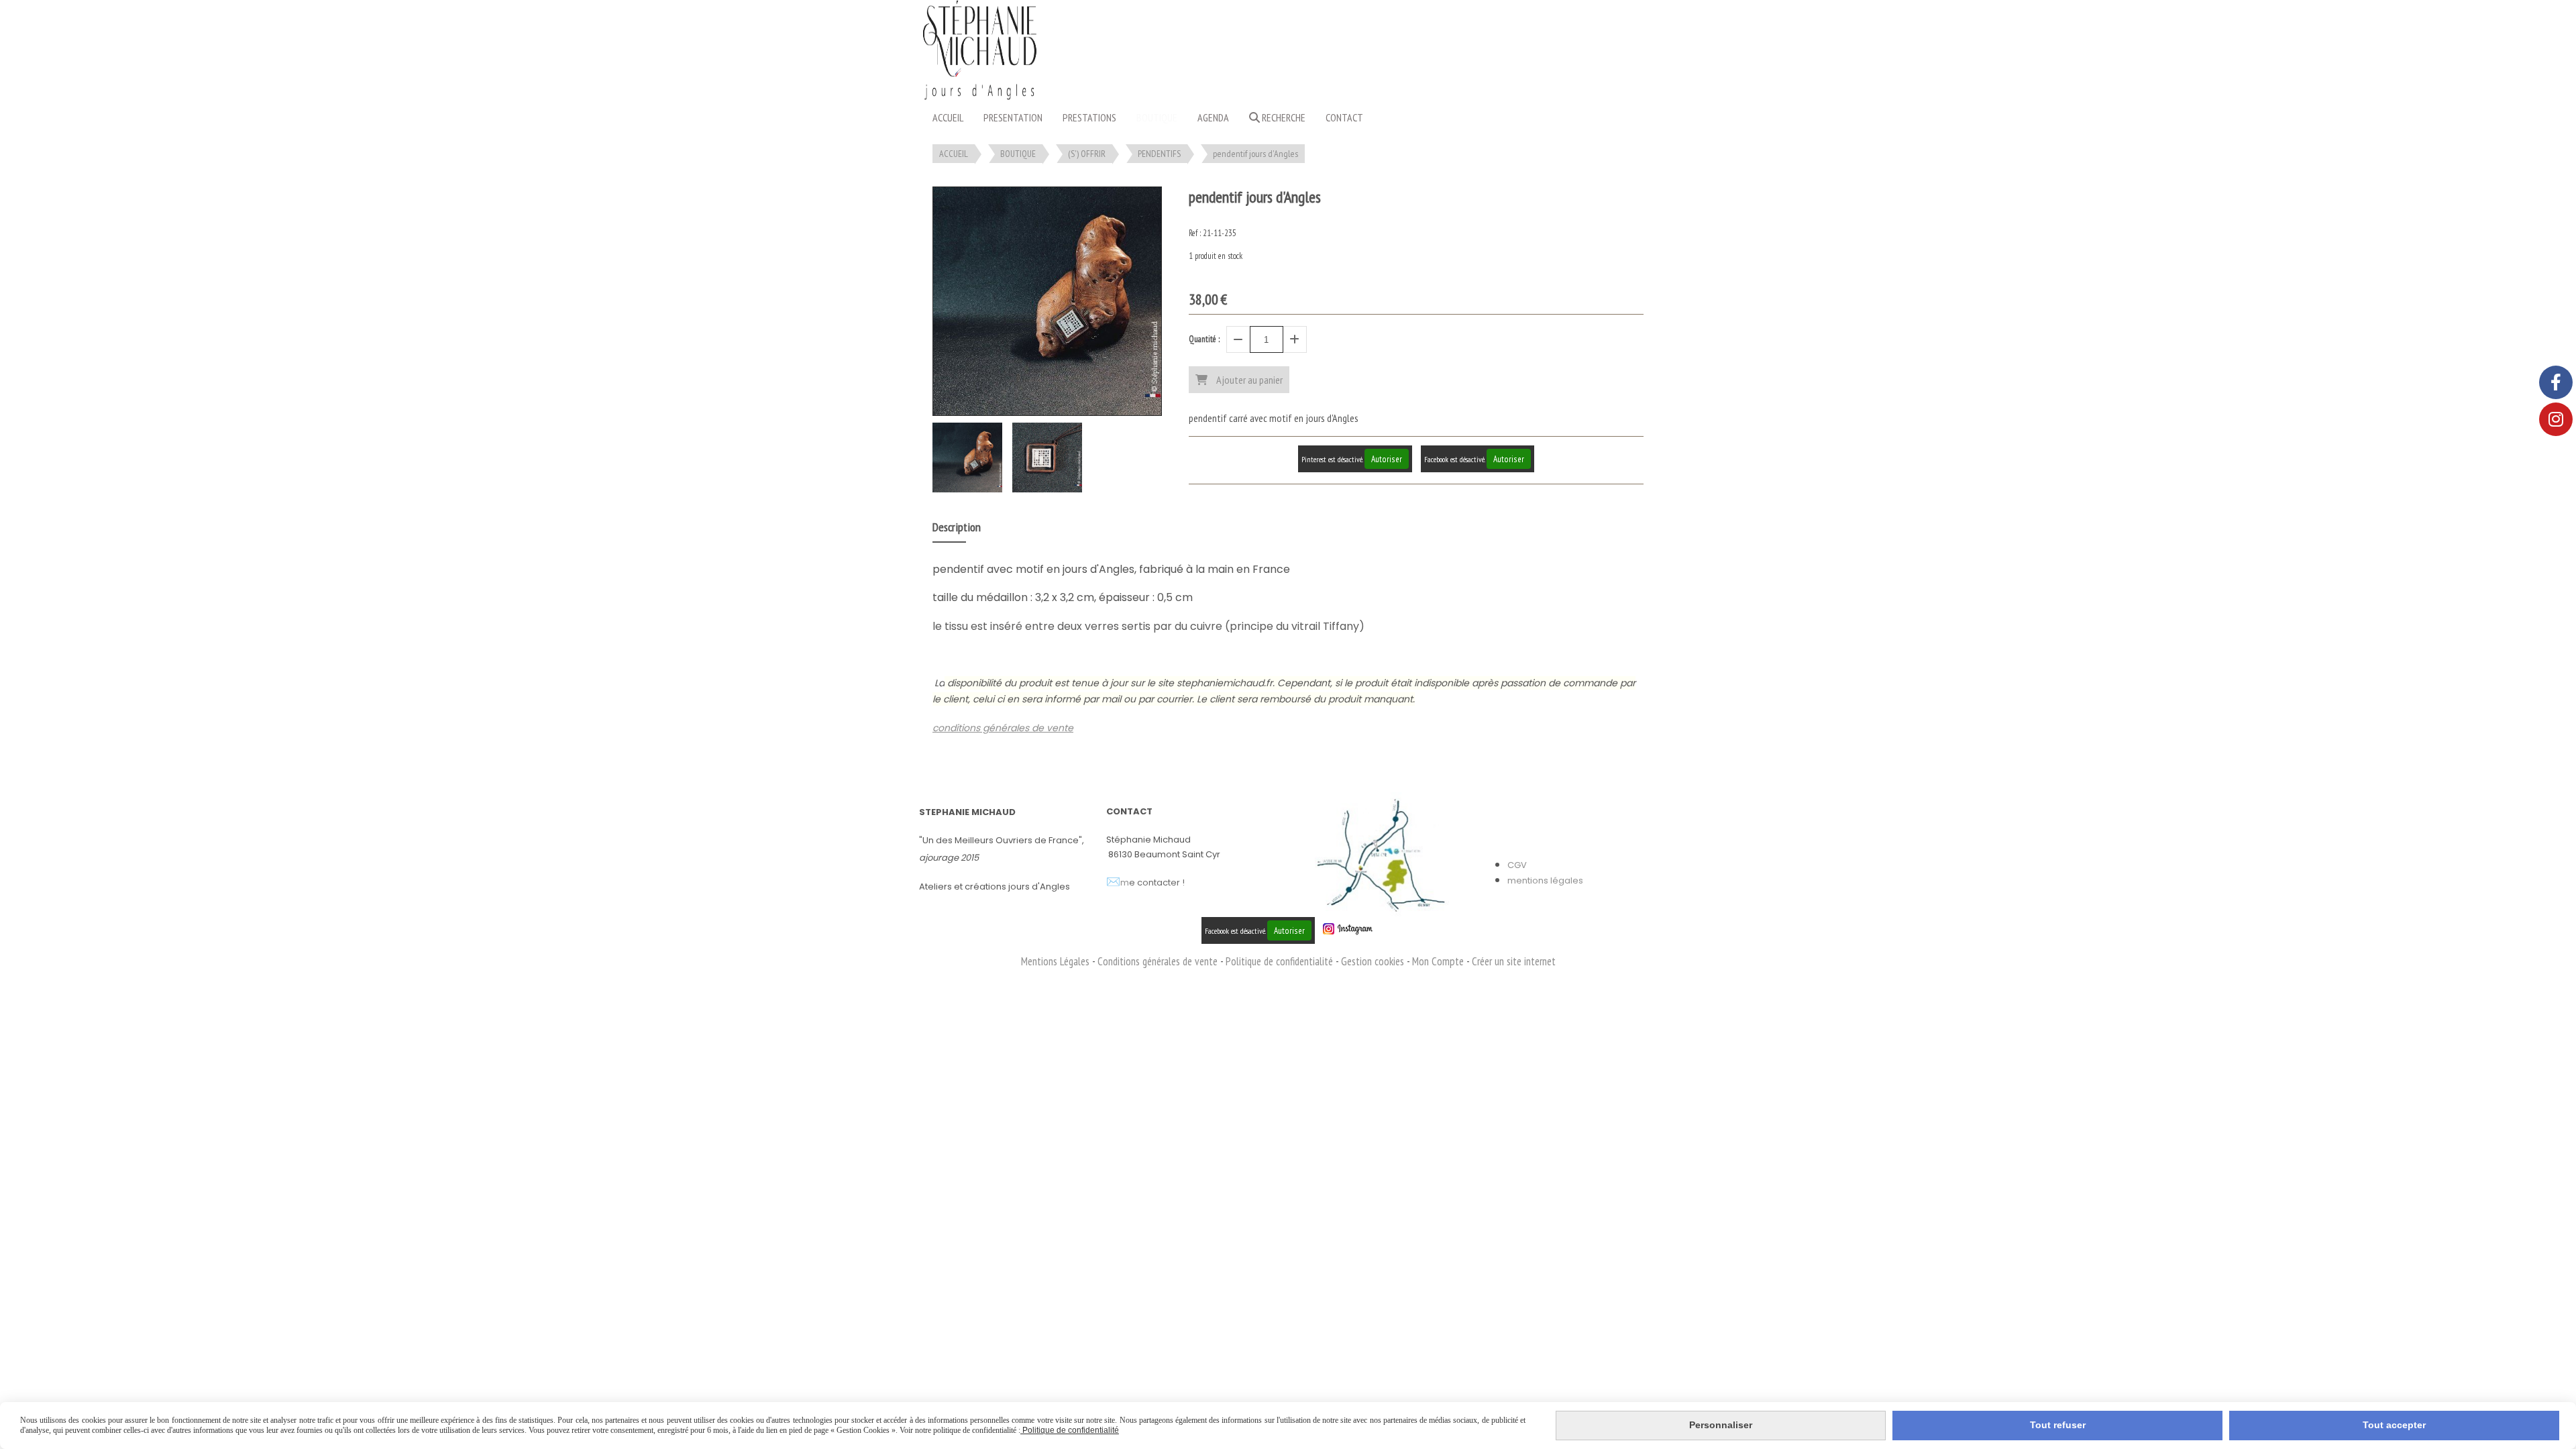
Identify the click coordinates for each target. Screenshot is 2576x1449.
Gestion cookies (1374, 961)
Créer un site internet (1514, 961)
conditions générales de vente (1003, 728)
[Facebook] (2556, 382)
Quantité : (1204, 339)
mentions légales (1545, 880)
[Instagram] (2556, 419)
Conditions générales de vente (1158, 961)
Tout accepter (2394, 1425)
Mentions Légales (1055, 961)
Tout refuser (2058, 1425)
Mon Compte (1438, 961)
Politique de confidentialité (1279, 961)
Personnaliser (1721, 1425)
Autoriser (1387, 459)
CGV (1517, 865)
